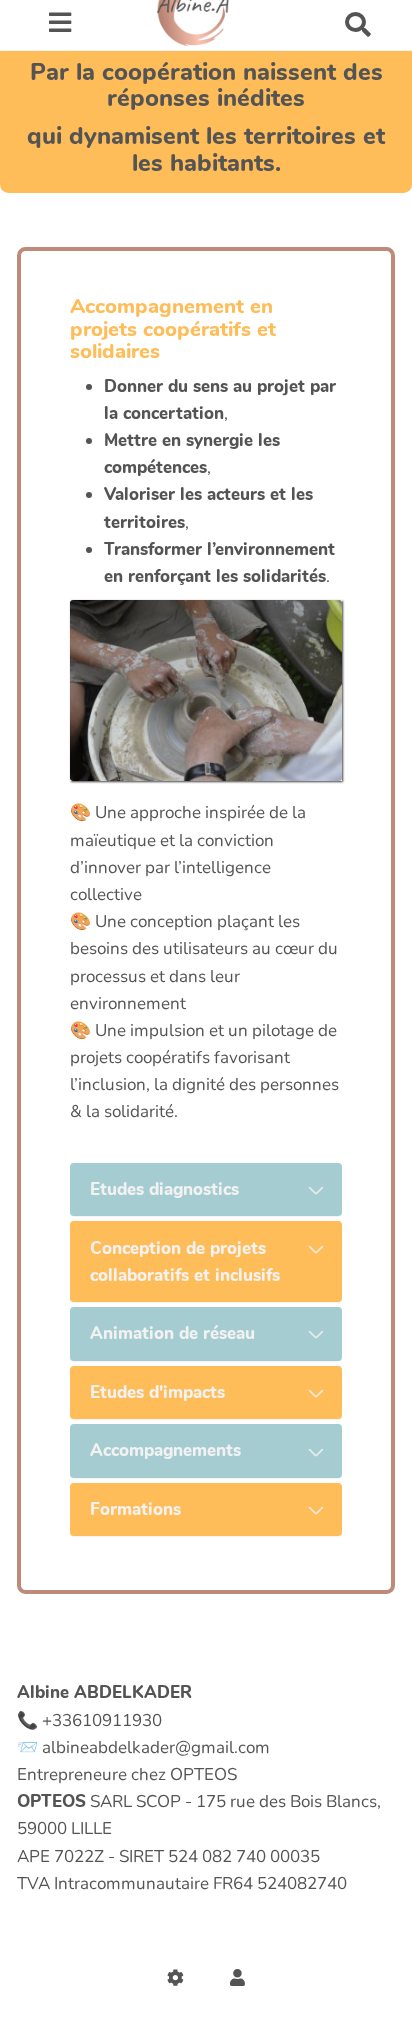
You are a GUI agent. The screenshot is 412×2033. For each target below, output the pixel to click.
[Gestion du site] (180, 1978)
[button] (237, 1978)
